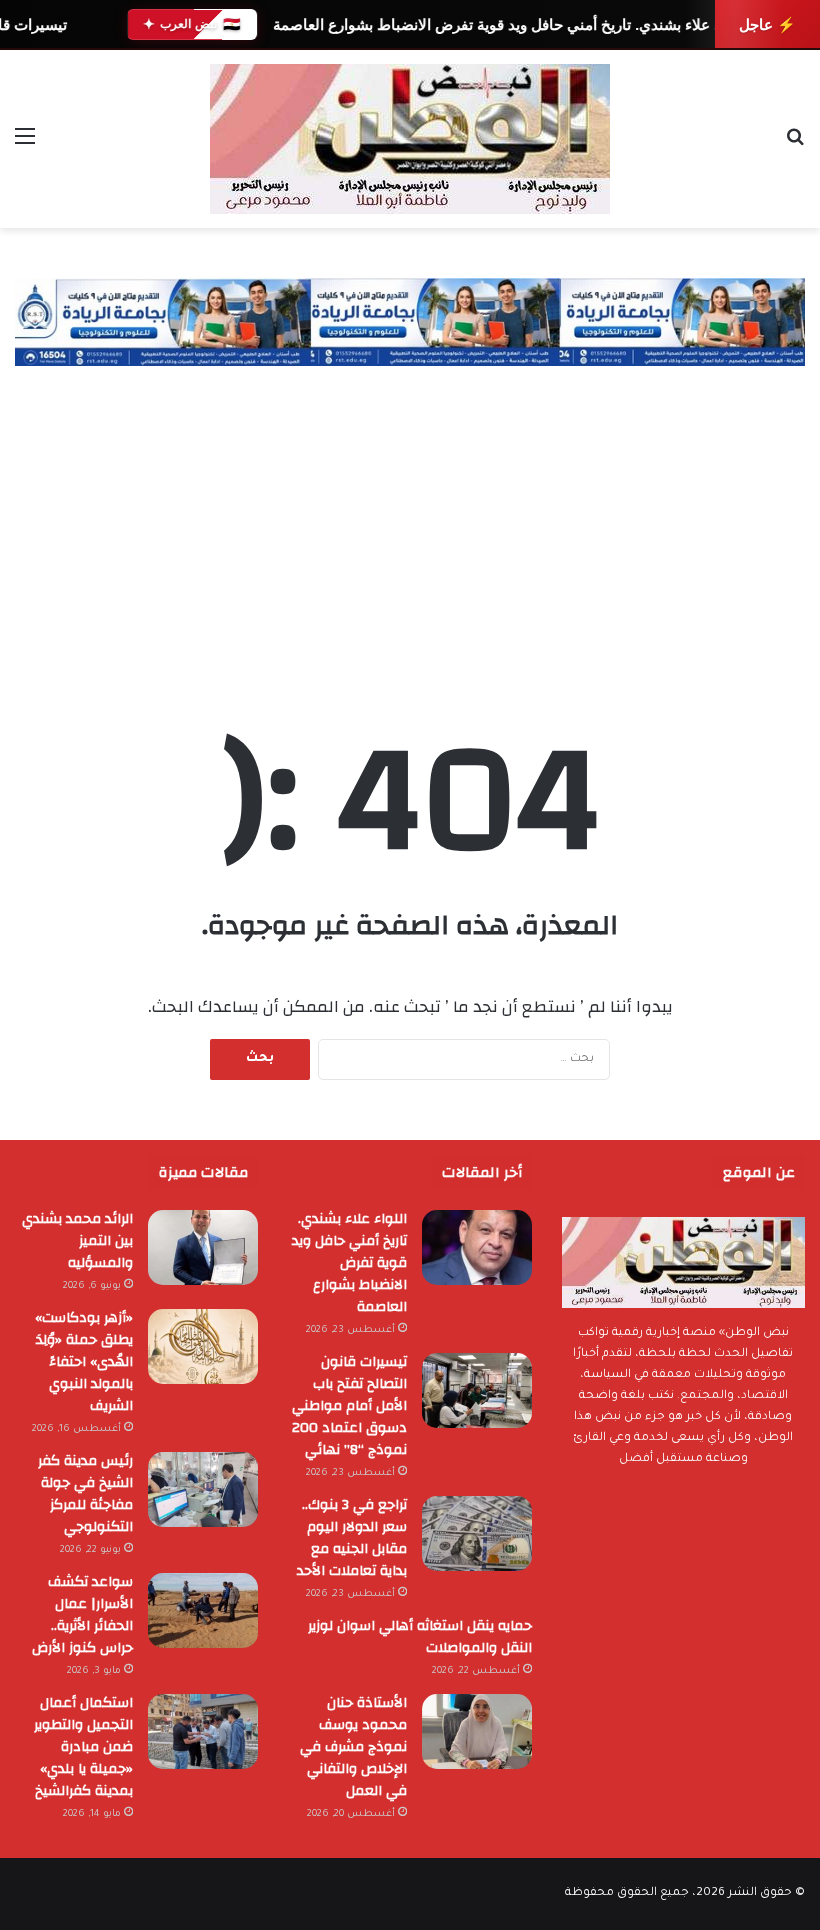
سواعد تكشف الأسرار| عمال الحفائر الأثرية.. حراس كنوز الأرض (82, 1615)
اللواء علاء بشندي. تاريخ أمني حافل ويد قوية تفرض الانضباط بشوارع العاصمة (510, 24)
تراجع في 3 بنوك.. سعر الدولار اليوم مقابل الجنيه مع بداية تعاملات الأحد (352, 1538)
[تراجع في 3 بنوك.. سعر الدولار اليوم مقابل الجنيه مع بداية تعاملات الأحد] (477, 1533)
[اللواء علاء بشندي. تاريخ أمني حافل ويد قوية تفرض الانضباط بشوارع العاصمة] (477, 1247)
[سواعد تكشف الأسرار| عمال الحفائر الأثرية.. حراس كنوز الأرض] (203, 1610)
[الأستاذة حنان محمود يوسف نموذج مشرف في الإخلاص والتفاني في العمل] (477, 1731)
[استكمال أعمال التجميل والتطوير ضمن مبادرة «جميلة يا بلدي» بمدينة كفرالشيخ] (203, 1731)
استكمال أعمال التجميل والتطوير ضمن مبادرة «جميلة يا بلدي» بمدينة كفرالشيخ (83, 1747)
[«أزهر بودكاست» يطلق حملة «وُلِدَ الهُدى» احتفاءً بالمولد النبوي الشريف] (203, 1346)
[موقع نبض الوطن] (410, 139)
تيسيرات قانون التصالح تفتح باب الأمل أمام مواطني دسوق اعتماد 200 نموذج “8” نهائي (349, 1406)
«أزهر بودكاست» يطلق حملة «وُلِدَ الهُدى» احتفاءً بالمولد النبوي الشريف (84, 1362)
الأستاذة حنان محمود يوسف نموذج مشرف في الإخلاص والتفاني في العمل (353, 1747)
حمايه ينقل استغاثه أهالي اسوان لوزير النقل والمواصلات (420, 1637)
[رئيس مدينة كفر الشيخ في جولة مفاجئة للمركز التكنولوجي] (203, 1489)
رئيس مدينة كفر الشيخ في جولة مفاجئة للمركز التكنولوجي (85, 1494)
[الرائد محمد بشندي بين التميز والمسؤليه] (203, 1247)
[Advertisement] (410, 516)
